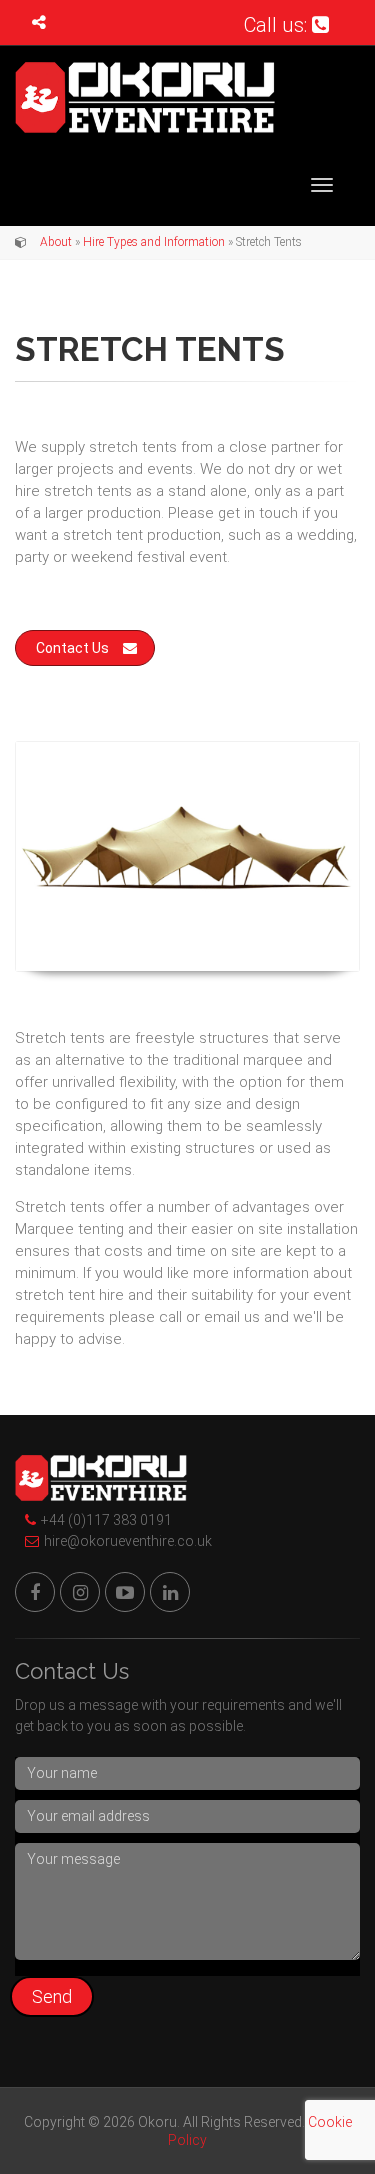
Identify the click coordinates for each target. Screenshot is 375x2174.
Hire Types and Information (154, 242)
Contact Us (72, 648)
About (56, 242)
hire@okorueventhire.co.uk (128, 1541)
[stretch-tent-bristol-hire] (187, 856)
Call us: (278, 25)
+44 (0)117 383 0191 (106, 1520)
